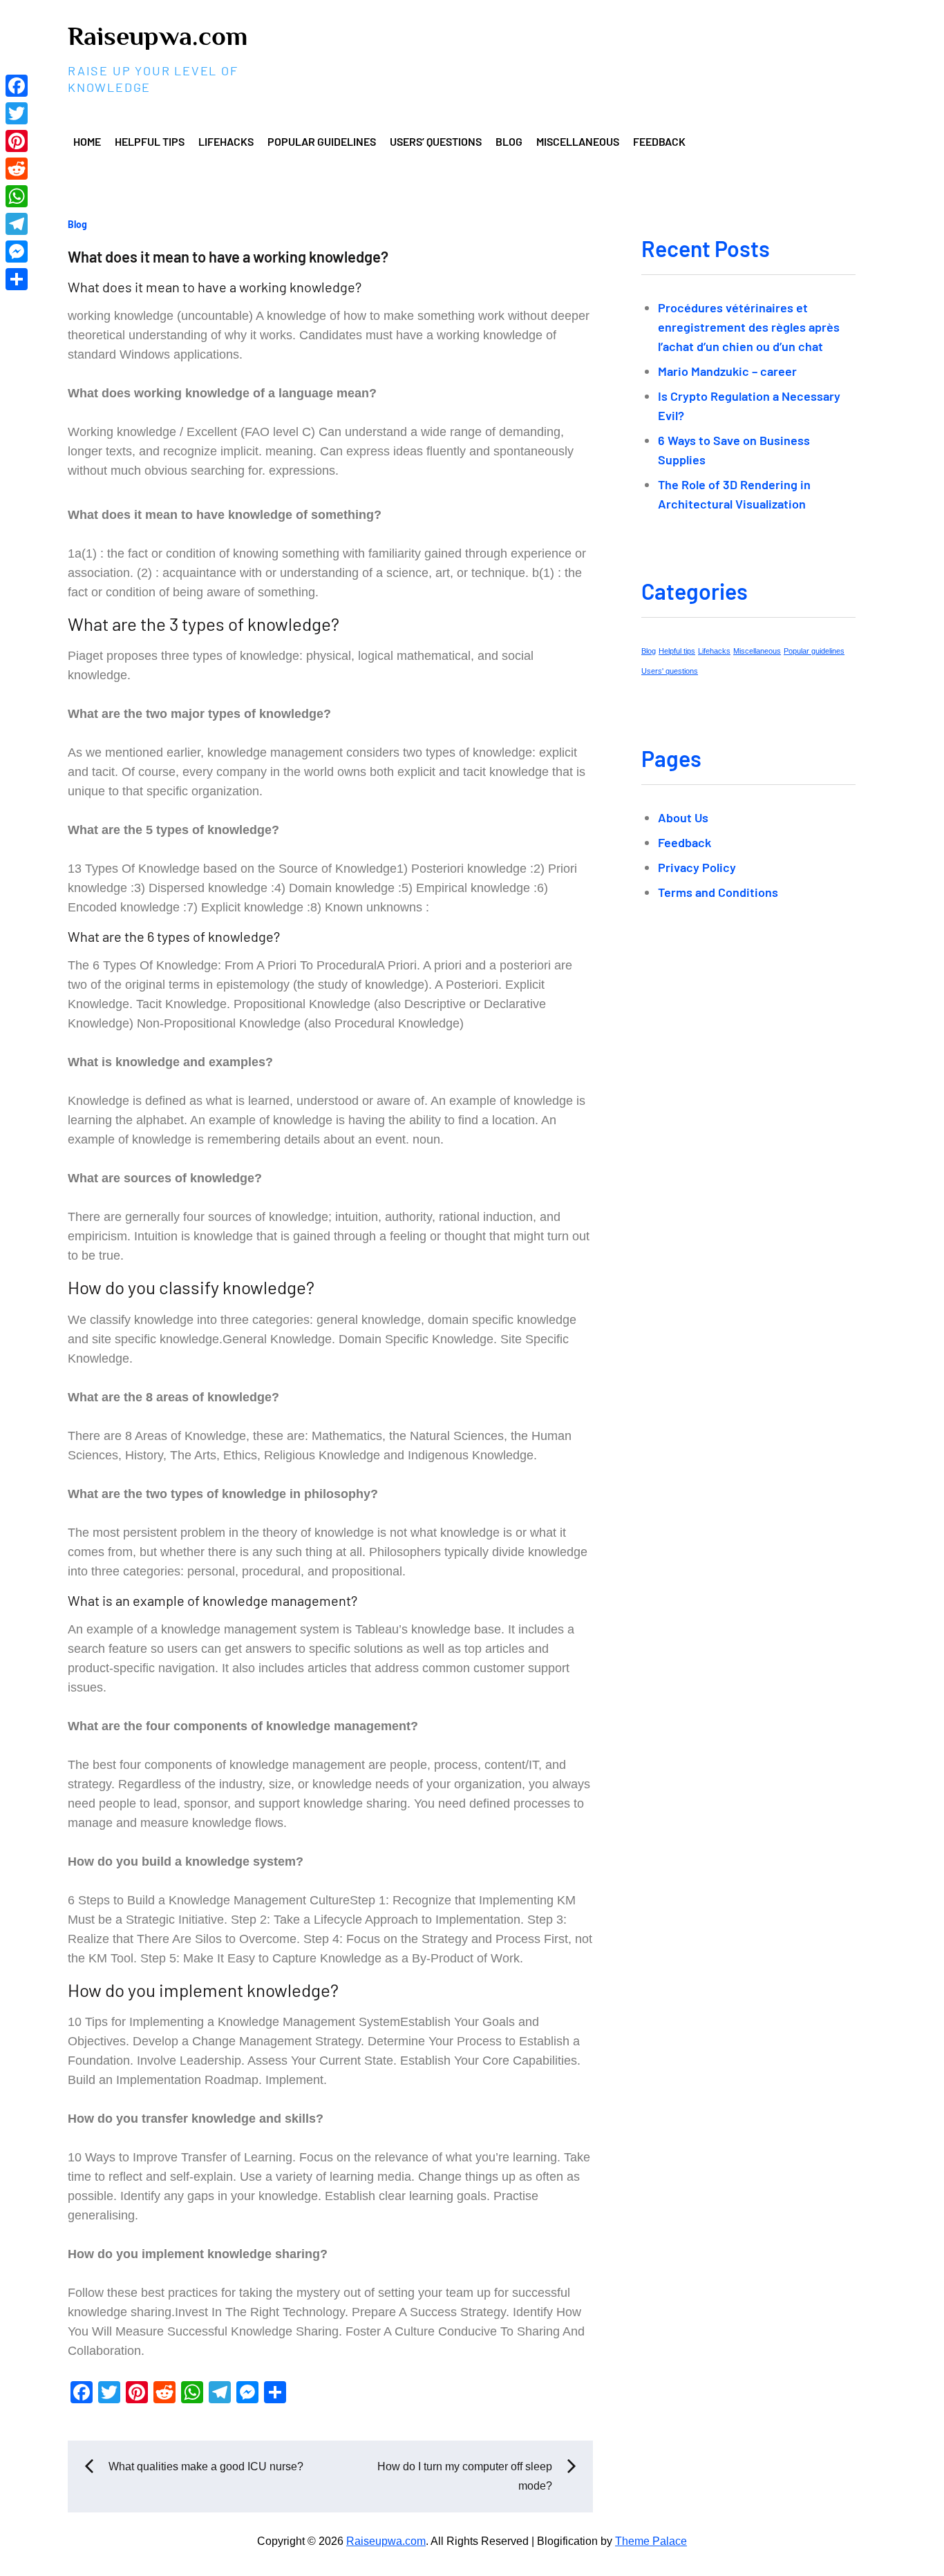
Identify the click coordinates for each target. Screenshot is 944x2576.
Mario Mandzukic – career (727, 371)
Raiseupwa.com (158, 36)
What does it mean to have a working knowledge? (228, 256)
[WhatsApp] (17, 196)
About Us (683, 817)
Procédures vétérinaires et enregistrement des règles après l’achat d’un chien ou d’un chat (749, 327)
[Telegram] (17, 224)
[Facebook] (17, 86)
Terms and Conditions (718, 892)
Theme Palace (651, 2541)
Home (87, 141)
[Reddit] (17, 169)
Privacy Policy (697, 867)
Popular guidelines (322, 141)
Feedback (659, 141)
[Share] (17, 279)
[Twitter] (17, 113)
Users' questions (670, 671)
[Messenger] (17, 252)
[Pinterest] (17, 141)
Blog (509, 141)
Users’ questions (436, 141)
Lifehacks (226, 141)
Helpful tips (150, 141)
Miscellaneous (578, 141)
